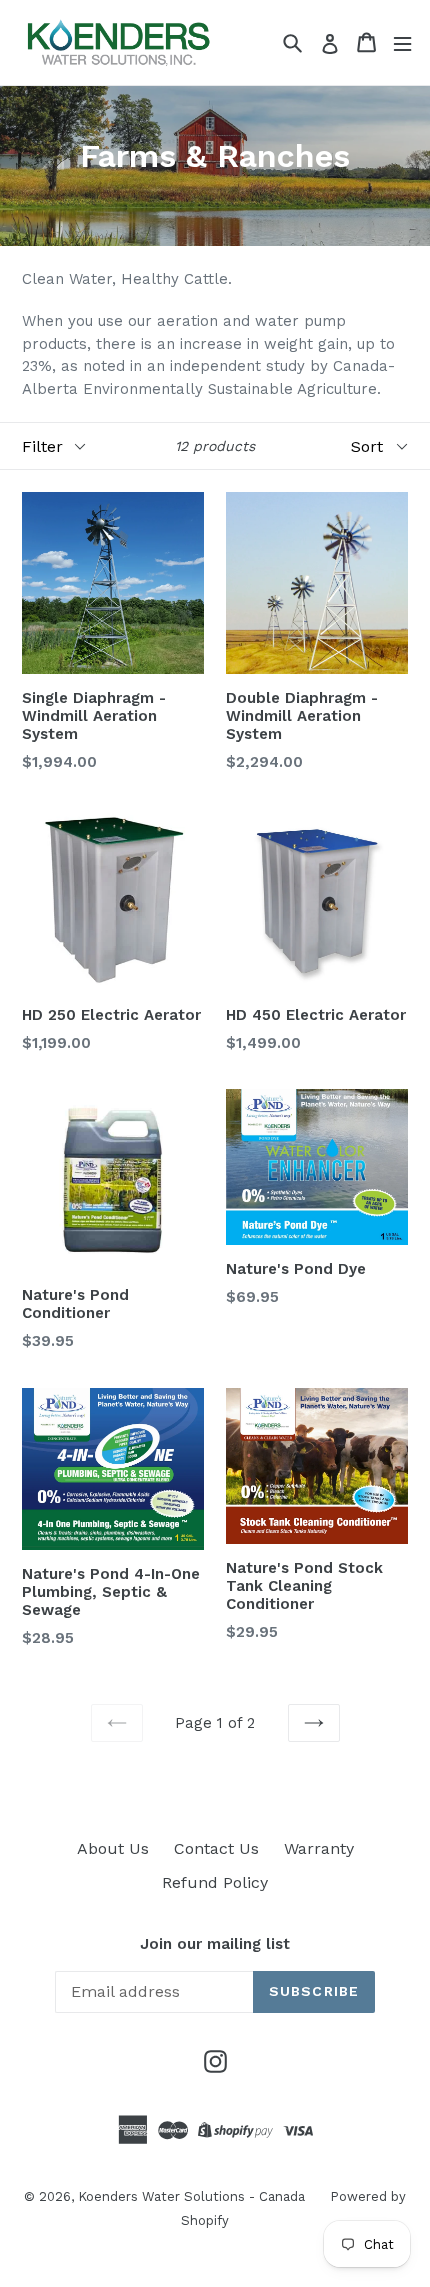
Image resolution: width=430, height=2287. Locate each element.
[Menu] (402, 42)
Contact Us (216, 1848)
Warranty (319, 1848)
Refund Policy (215, 1882)
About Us (113, 1848)
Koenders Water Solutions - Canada (191, 2196)
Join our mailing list (215, 1944)
